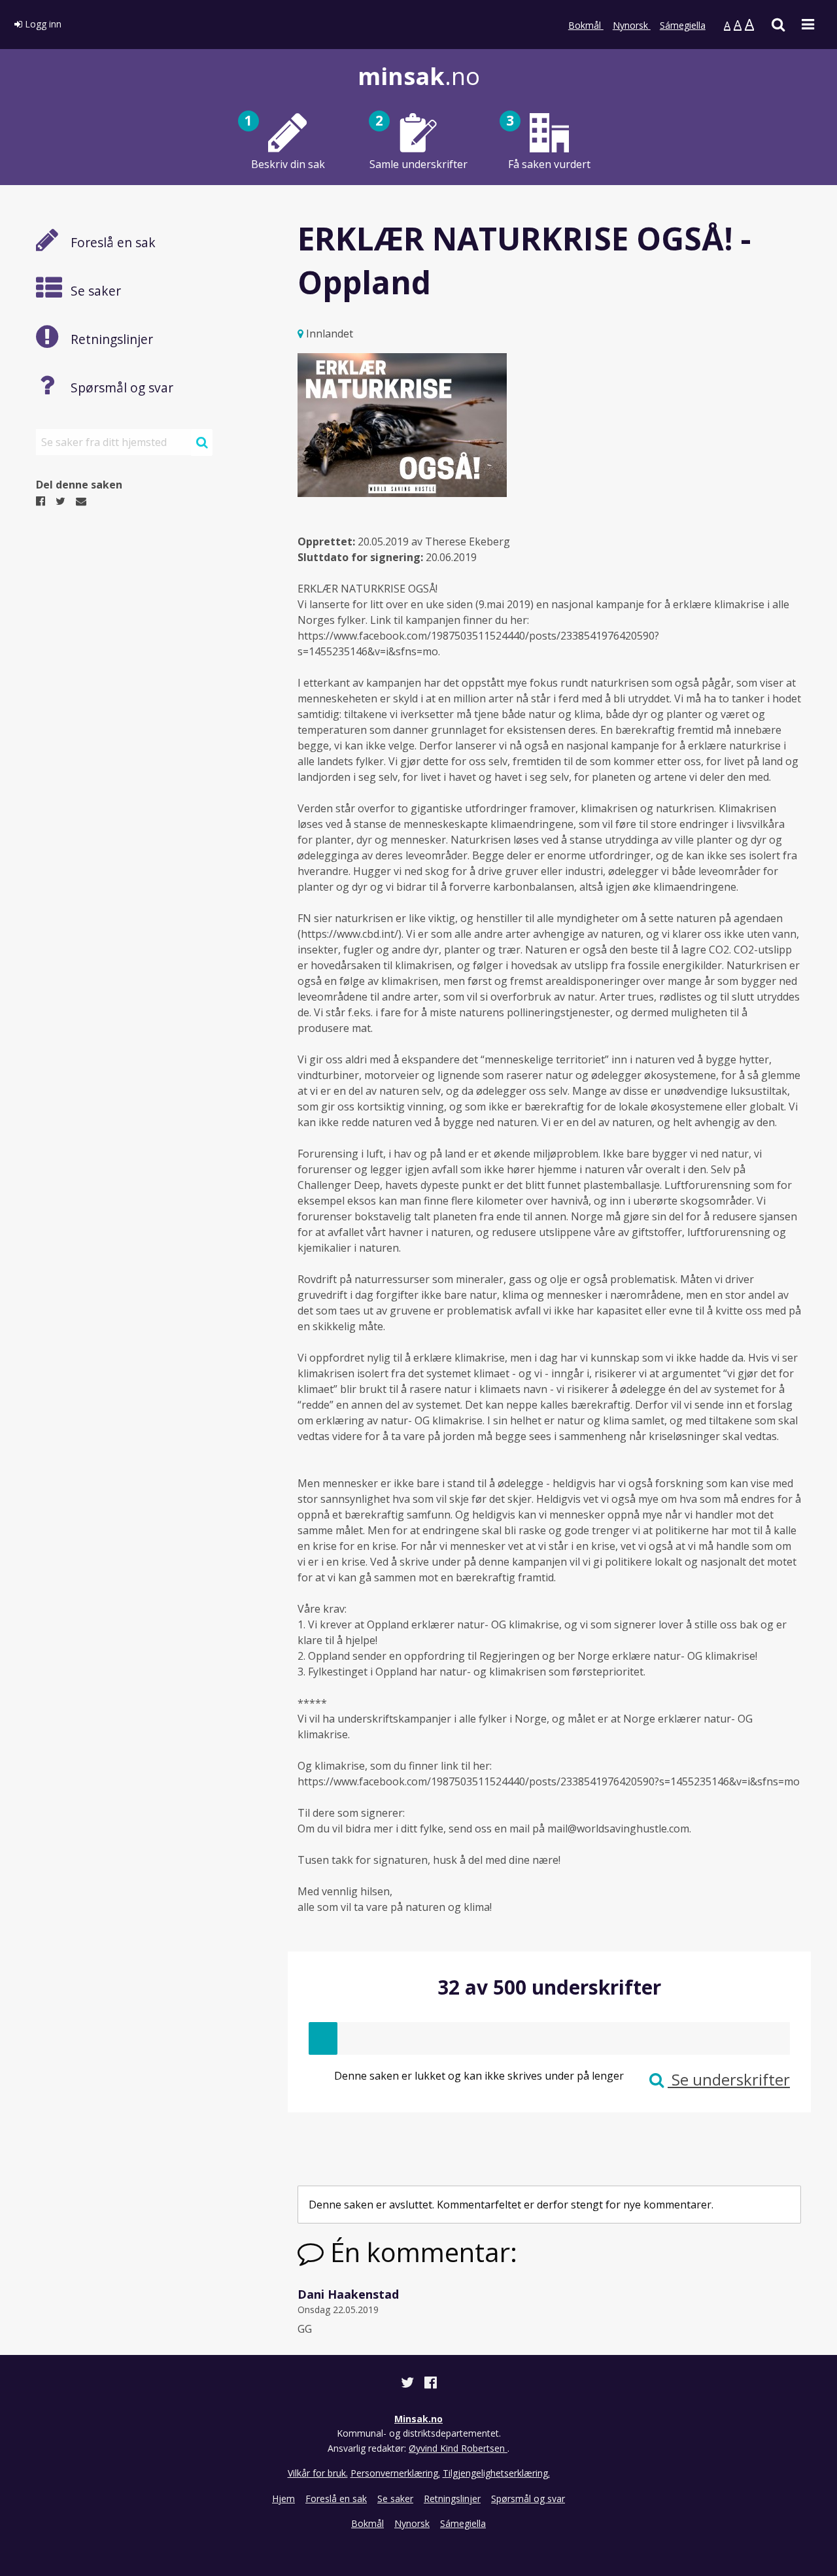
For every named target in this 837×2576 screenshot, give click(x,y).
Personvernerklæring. (395, 2473)
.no (419, 76)
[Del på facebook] (431, 2384)
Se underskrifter (729, 2079)
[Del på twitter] (409, 2384)
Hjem (283, 2499)
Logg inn (42, 24)
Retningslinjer (452, 2499)
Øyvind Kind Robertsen (458, 2448)
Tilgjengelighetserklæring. (496, 2473)
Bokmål (586, 25)
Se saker (395, 2499)
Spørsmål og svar (528, 2499)
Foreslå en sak (336, 2499)
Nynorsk (632, 25)
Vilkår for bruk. (318, 2473)
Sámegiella (683, 25)
